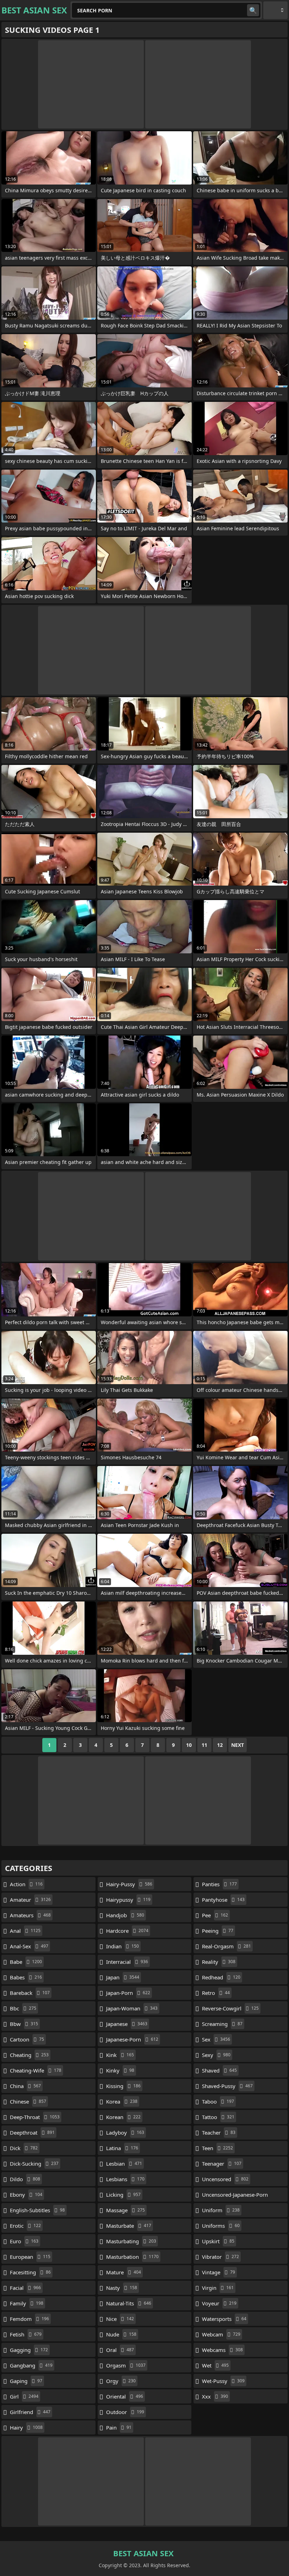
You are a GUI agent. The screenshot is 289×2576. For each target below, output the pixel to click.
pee (215, 1915)
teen (217, 2148)
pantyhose (223, 1900)
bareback (30, 1993)
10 (189, 1745)
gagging (29, 2350)
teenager (222, 2164)
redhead (221, 1977)
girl (24, 2396)
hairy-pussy (129, 1884)
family (27, 2303)
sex (216, 2039)
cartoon (27, 2039)
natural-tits (129, 2303)
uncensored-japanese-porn (235, 2196)
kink (120, 2055)
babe (26, 1962)
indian (122, 1946)
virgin (218, 2288)
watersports (224, 2319)
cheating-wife (36, 2070)
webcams (222, 2350)
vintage (219, 2272)
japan (123, 1977)
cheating (29, 2055)
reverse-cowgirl (230, 2008)
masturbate (129, 2226)
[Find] (253, 10)
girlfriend (30, 2412)
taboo (218, 2101)
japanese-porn (132, 2039)
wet (215, 2365)
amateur (30, 1900)
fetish (26, 2334)
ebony (26, 2195)
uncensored (225, 2179)
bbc (23, 2008)
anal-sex (29, 1946)
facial (25, 2288)
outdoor (125, 2412)
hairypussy (128, 1900)
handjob (125, 1915)
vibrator (220, 2257)
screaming (222, 2024)
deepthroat (32, 2132)
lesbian (124, 2164)
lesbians (125, 2179)
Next (238, 1745)
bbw (24, 2024)
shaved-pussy (227, 2086)
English (275, 10)
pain (119, 2427)
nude (121, 2334)
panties (219, 1884)
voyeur (219, 2303)
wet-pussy (223, 2381)
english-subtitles (37, 2210)
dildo (25, 2179)
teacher (219, 2132)
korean (123, 2117)
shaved (219, 2070)
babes (26, 1977)
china (25, 2086)
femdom (29, 2319)
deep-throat (35, 2117)
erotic (25, 2226)
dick (24, 2148)
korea (122, 2101)
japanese (127, 2024)
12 (220, 1745)
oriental (125, 2396)
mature (124, 2272)
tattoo (218, 2117)
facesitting (30, 2272)
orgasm (126, 2365)
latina (122, 2148)
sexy (216, 2055)
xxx (215, 2396)
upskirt (218, 2241)
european (30, 2257)
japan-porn (128, 1993)
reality (219, 1962)
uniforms (221, 2226)
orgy (121, 2381)
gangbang (31, 2365)
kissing (123, 2086)
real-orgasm (226, 1946)
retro (216, 1993)
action (26, 1884)
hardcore (127, 1931)
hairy (26, 2427)
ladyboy (125, 2132)
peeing (218, 1931)
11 (204, 1745)
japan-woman (132, 2008)
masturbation (132, 2257)
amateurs (30, 1915)
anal (25, 1931)
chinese (28, 2101)
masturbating (131, 2241)
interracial (127, 1962)
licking (123, 2195)
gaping (26, 2381)
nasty (122, 2288)
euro (24, 2241)
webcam (221, 2334)
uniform (221, 2210)
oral (120, 2350)
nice (120, 2319)
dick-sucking (34, 2164)
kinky (120, 2070)
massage (125, 2210)
